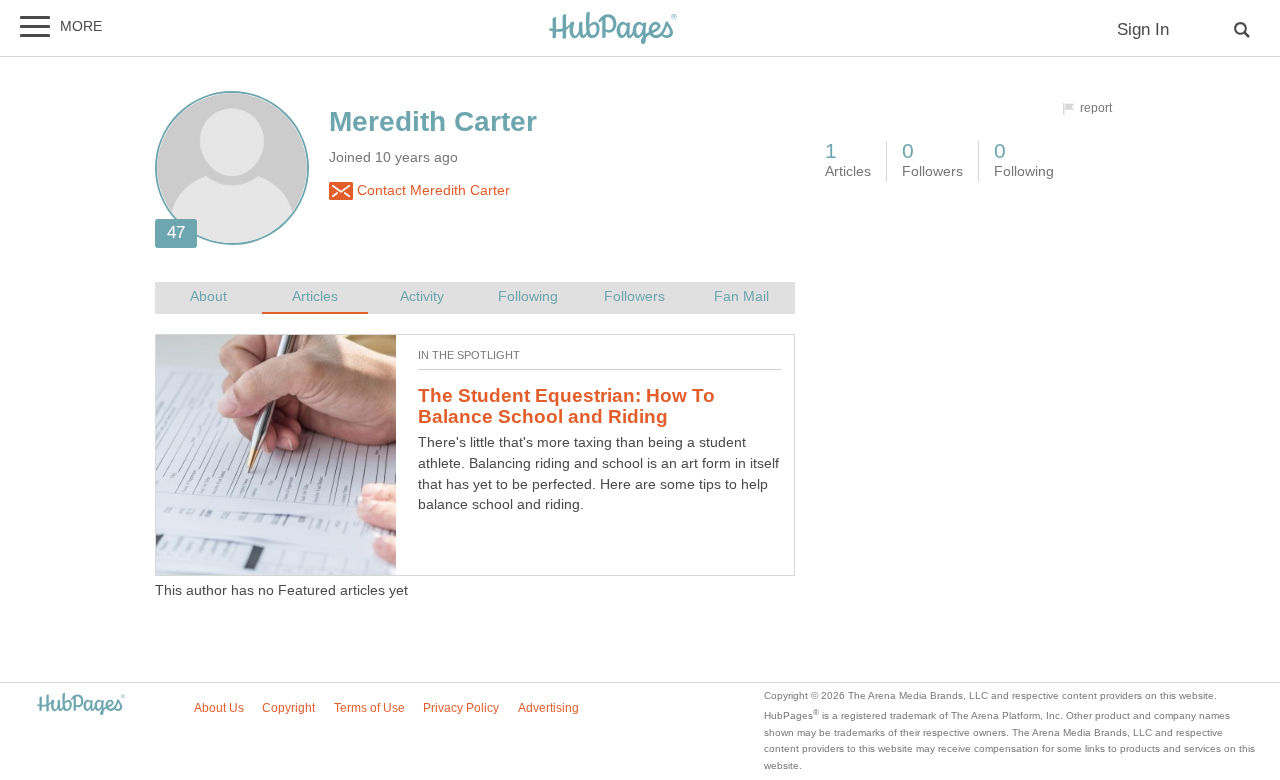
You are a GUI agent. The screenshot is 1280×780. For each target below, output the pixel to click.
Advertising (548, 708)
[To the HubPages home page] (81, 705)
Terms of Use (369, 708)
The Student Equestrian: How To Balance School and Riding (566, 406)
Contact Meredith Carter (431, 190)
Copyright (288, 708)
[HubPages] (613, 29)
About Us (219, 708)
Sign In (1143, 29)
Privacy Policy (461, 708)
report (1096, 108)
